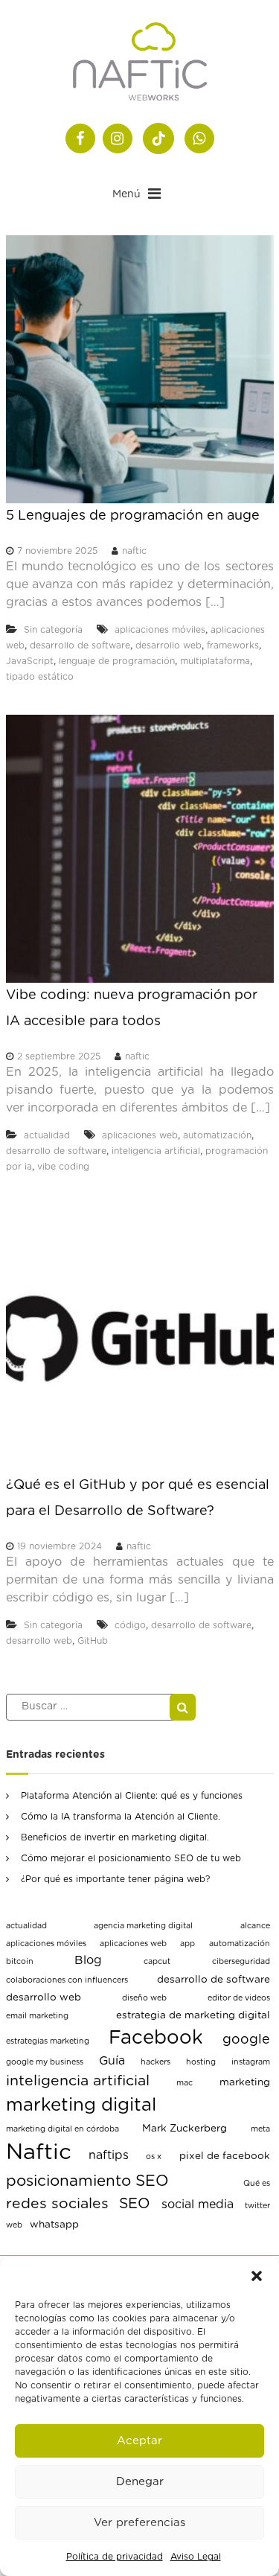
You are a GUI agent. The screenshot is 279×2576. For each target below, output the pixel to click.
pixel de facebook (225, 2156)
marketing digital (81, 2105)
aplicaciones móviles (160, 630)
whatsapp (54, 2225)
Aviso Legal (196, 2557)
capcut (157, 1961)
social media (198, 2204)
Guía (112, 2061)
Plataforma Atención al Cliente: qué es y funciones (132, 1796)
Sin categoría (53, 630)
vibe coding (63, 1167)
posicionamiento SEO (87, 2181)
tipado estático (40, 677)
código (130, 1625)
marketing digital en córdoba (62, 2129)
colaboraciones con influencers (67, 1980)
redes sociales (57, 2204)
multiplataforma (215, 661)
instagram (251, 2062)
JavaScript (30, 661)
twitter (257, 2206)
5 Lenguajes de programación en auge (133, 516)
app (187, 1944)
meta (260, 2129)
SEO (135, 2204)
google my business (45, 2062)
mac (185, 2083)
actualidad (47, 1135)
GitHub (93, 1641)
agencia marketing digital (143, 1926)
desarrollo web (169, 645)
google (246, 2040)
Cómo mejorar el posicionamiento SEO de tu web (131, 1858)
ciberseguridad (241, 1961)
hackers (155, 2062)
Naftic (39, 2153)
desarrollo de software (80, 645)
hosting (201, 2062)
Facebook (156, 2038)
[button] (257, 2276)
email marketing (37, 2016)
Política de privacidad (115, 2557)
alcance (255, 1926)
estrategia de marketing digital (193, 2015)
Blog (88, 1960)
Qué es (257, 2183)
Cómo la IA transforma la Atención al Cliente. (121, 1817)
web (14, 2225)
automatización (217, 1135)
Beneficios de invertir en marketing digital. (115, 1837)
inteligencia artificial (156, 1151)
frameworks (233, 645)
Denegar (140, 2482)
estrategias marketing (48, 2041)
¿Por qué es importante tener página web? (115, 1879)
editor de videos (239, 1998)
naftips (109, 2155)
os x (154, 2156)
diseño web (144, 1998)
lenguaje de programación (117, 661)
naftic (134, 551)
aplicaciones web (140, 1135)
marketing (245, 2082)
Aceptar (139, 2441)
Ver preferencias (139, 2523)
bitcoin (20, 1961)
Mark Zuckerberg (185, 2129)
